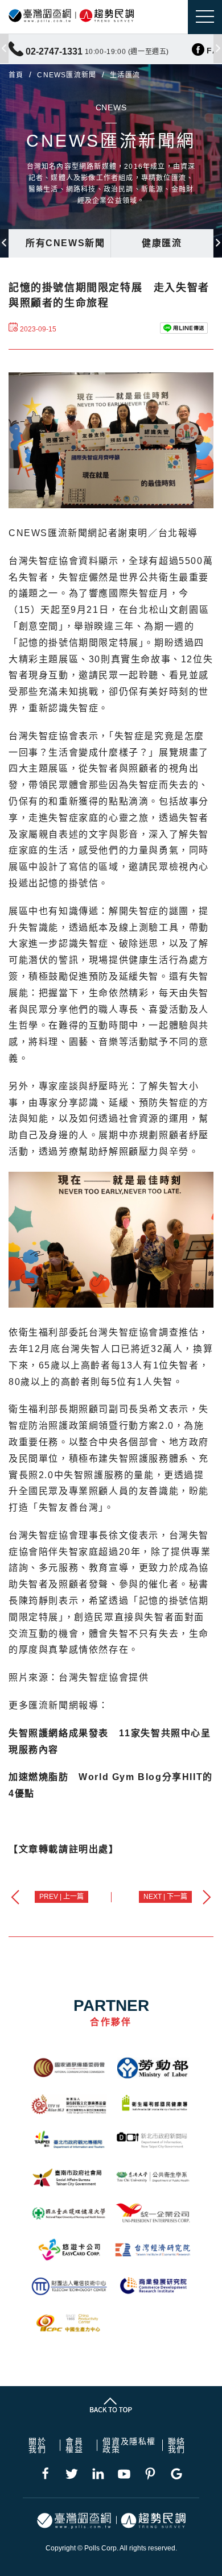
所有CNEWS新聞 (65, 243)
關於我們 (37, 2445)
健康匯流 (162, 243)
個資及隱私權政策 (129, 2445)
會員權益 (74, 2445)
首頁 (16, 75)
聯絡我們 (177, 2445)
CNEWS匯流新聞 (67, 75)
